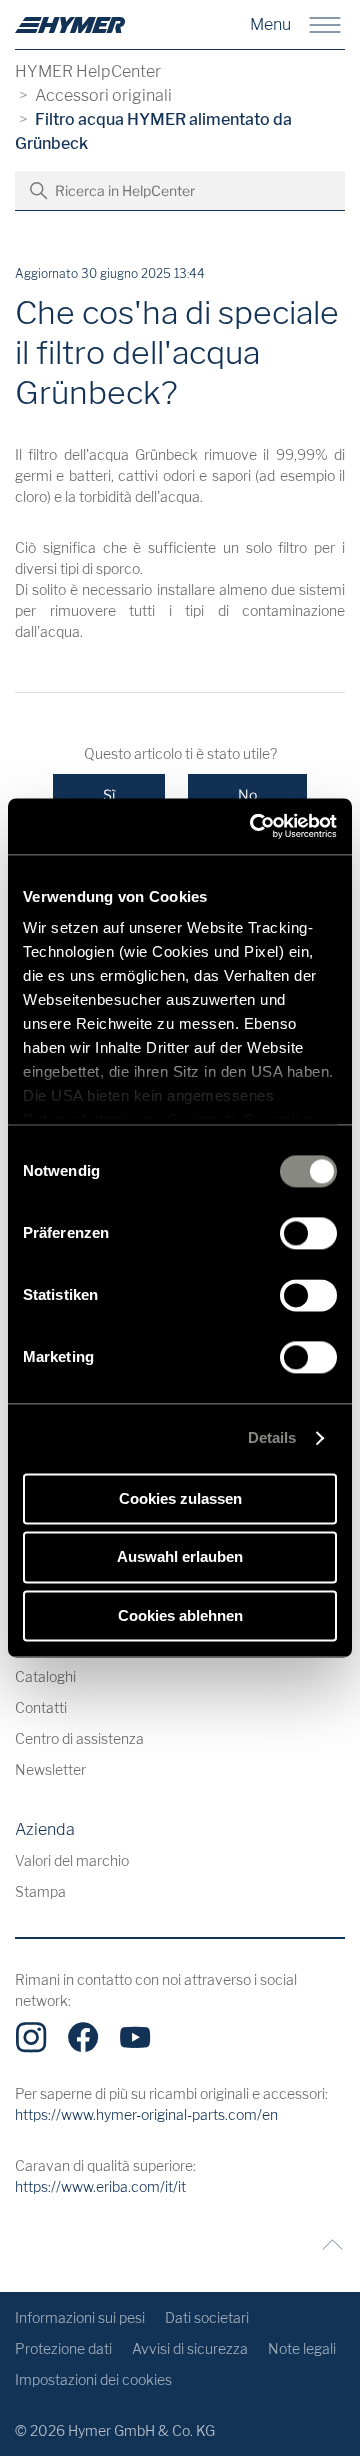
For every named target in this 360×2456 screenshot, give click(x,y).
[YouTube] (135, 2037)
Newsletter (50, 1769)
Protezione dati (63, 2348)
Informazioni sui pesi (80, 2317)
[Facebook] (83, 2037)
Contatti (41, 1707)
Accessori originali (103, 95)
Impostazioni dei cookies (93, 2379)
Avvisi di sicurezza (190, 2348)
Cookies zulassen (180, 1498)
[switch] (308, 1233)
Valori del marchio (72, 1860)
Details (272, 1437)
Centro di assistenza (79, 1738)
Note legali (302, 2348)
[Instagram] (31, 2037)
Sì (109, 794)
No (247, 794)
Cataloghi (45, 1676)
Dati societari (207, 2317)
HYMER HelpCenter (88, 71)
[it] (70, 25)
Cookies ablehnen (180, 1615)
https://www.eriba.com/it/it (100, 2186)
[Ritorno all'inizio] (327, 2244)
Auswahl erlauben (180, 1557)
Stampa (40, 1891)
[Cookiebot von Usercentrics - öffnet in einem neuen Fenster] (254, 826)
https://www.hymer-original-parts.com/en (146, 2114)
